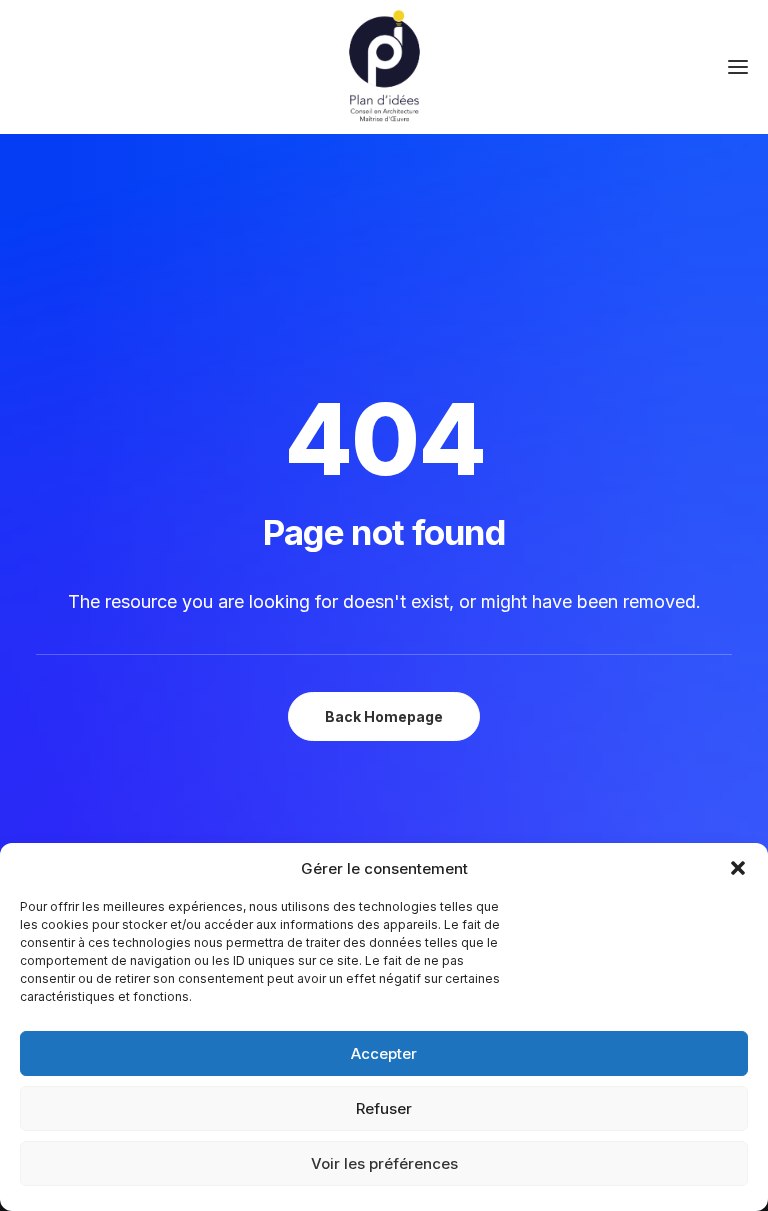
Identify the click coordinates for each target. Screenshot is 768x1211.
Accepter (384, 1053)
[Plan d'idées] (384, 67)
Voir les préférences (384, 1163)
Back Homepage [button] (384, 716)
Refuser (384, 1108)
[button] (738, 868)
